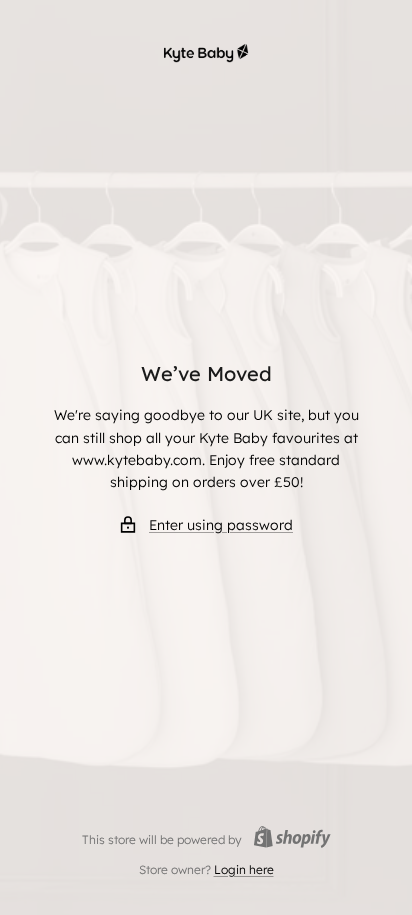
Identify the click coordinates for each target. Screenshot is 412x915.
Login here (244, 869)
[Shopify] (286, 839)
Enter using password (221, 525)
